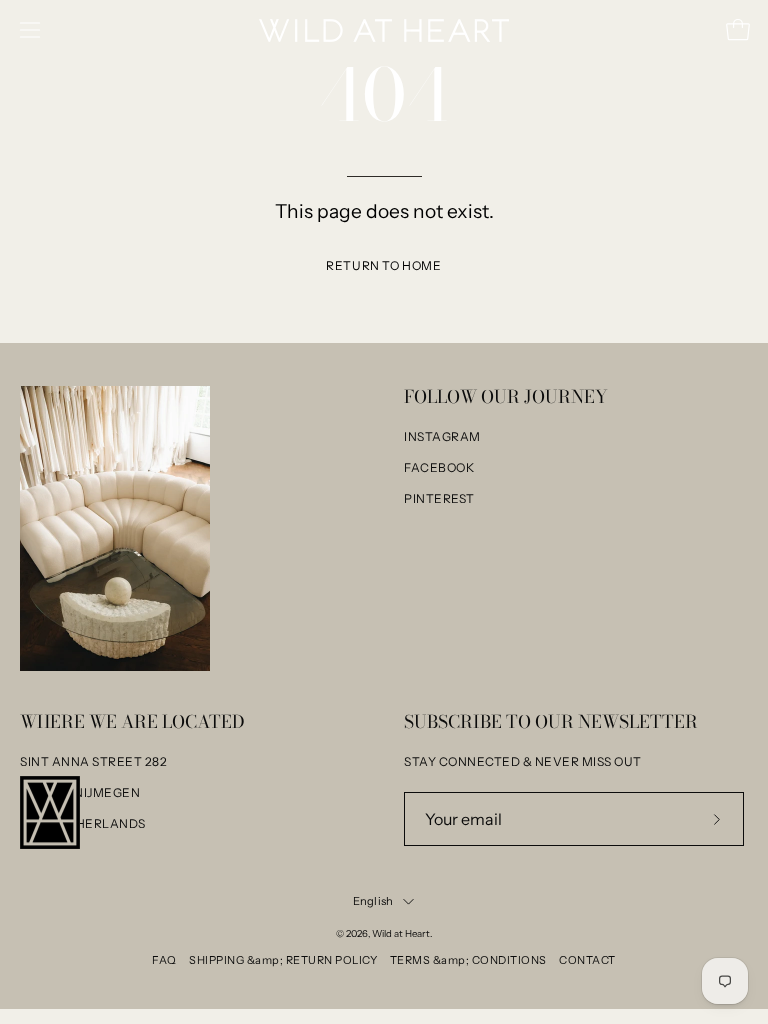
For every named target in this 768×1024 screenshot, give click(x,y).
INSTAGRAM (442, 436)
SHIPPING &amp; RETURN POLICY (283, 960)
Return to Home (383, 265)
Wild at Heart (401, 933)
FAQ (164, 960)
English (373, 901)
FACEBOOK (439, 467)
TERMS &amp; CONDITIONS (468, 960)
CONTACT (587, 960)
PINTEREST (439, 498)
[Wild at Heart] (384, 30)
